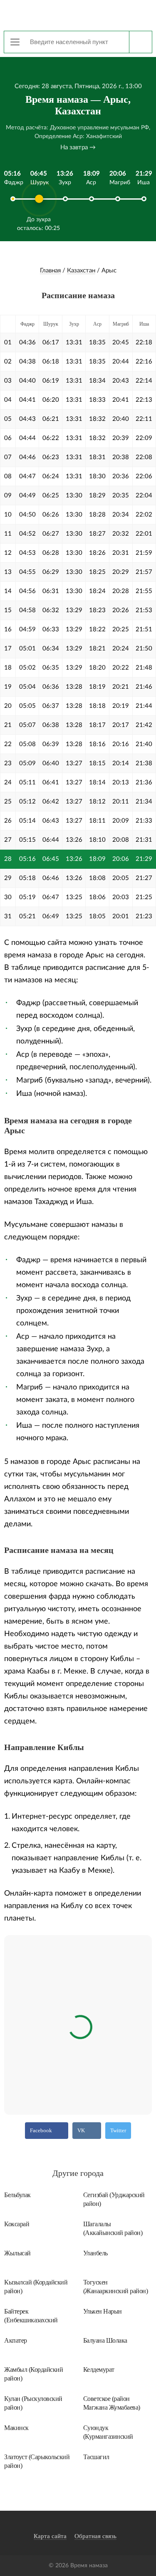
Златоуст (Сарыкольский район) (37, 2461)
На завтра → (78, 147)
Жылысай (17, 2253)
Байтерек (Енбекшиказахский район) (31, 2316)
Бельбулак (17, 2195)
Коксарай (17, 2224)
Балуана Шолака (105, 2340)
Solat (78, 15)
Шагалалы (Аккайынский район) (113, 2228)
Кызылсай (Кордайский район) (36, 2287)
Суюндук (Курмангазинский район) (108, 2432)
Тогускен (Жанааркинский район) (116, 2287)
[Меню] (15, 42)
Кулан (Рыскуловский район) (33, 2403)
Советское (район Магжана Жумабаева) (112, 2403)
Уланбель (95, 2253)
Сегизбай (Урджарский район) (114, 2199)
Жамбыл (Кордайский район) (33, 2374)
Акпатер (16, 2340)
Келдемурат (99, 2370)
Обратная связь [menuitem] (95, 2536)
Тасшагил (96, 2457)
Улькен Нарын (103, 2311)
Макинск (16, 2428)
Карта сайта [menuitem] (50, 2536)
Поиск (140, 42)
